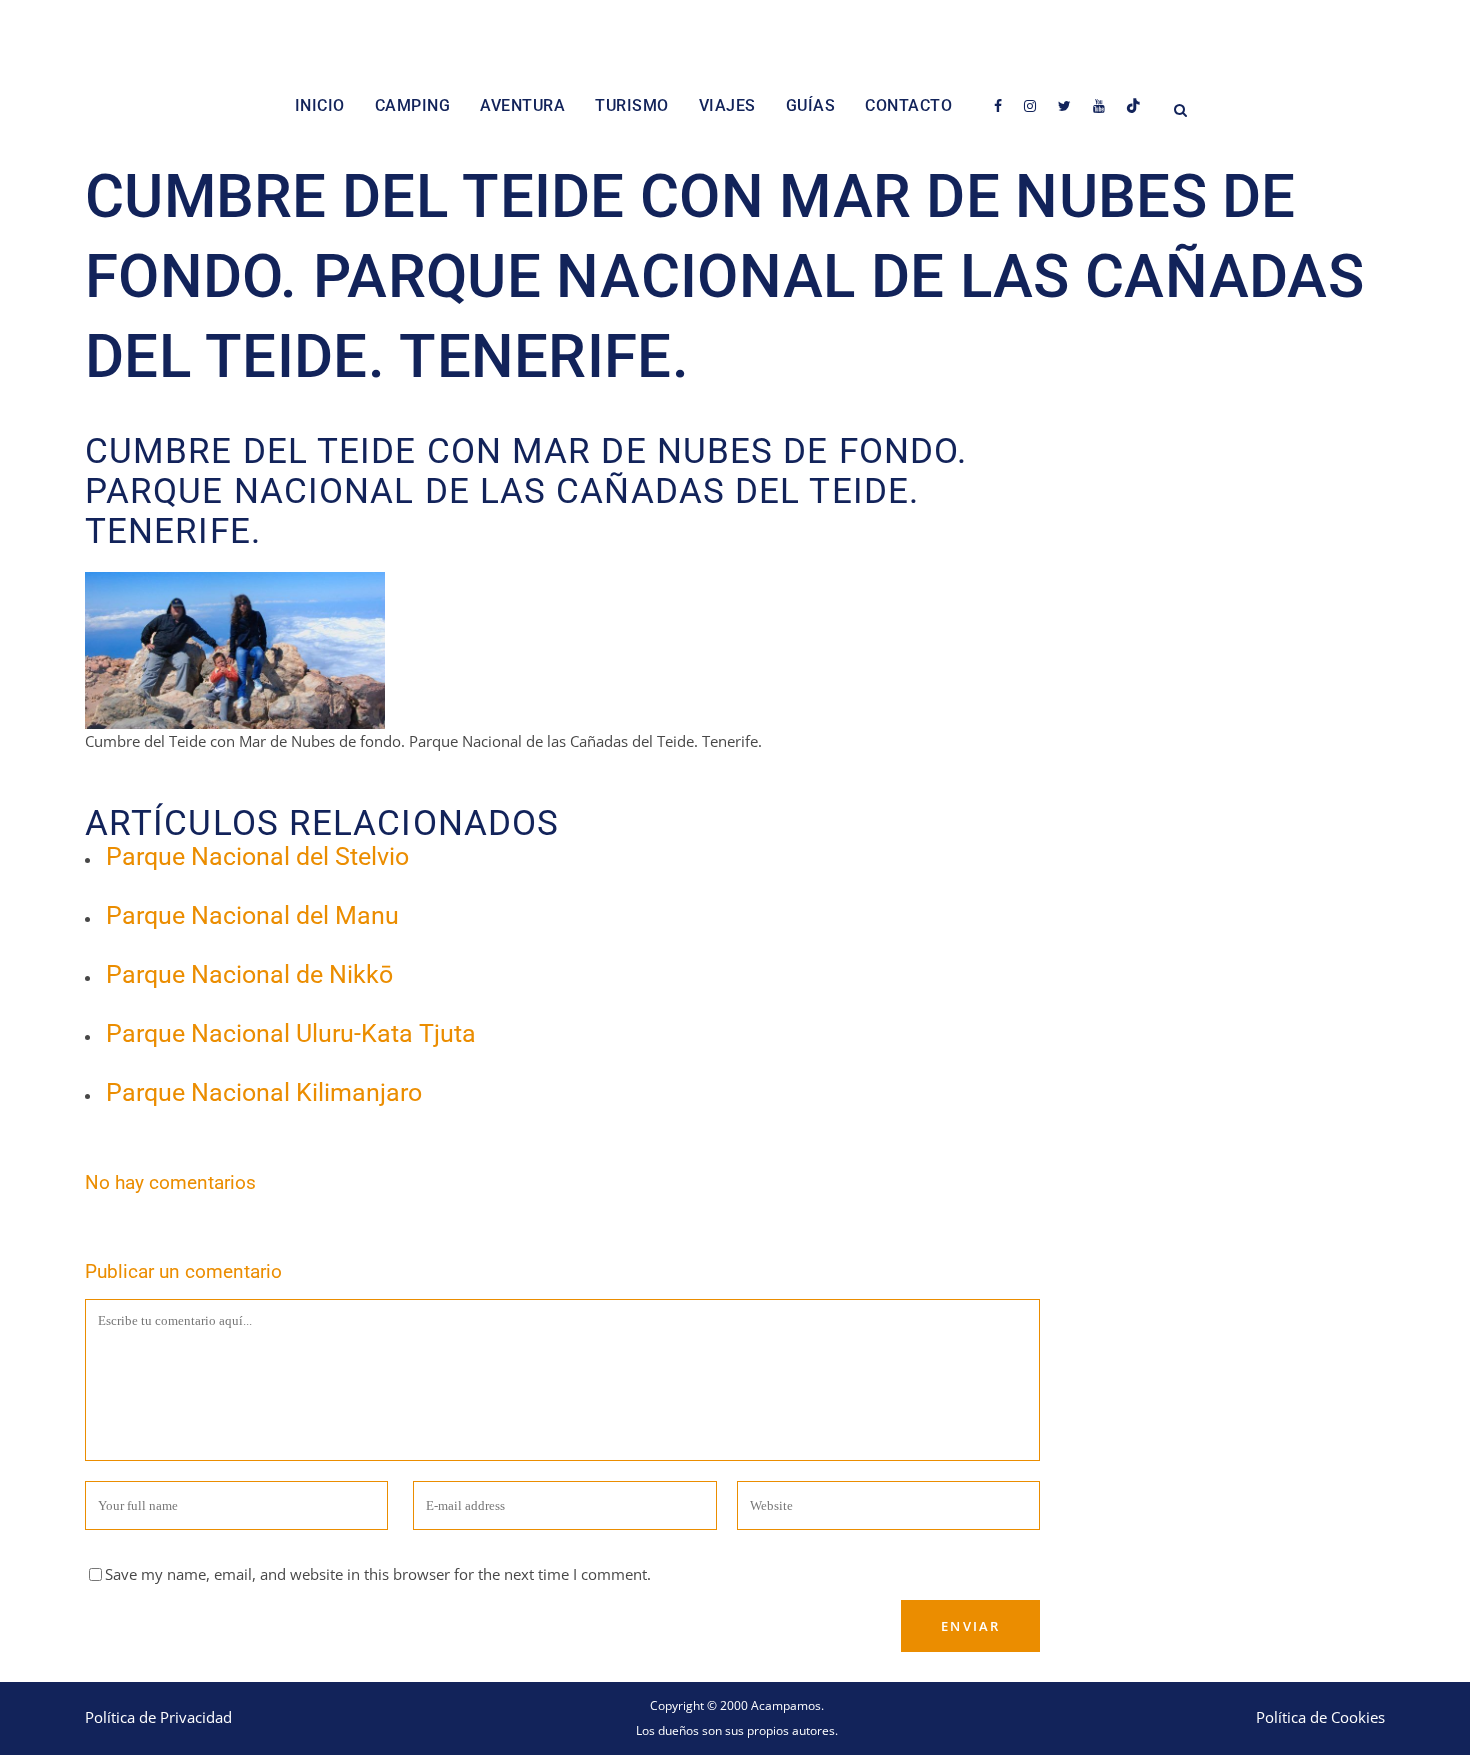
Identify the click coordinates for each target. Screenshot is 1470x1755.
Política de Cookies (1320, 1717)
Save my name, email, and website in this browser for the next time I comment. (378, 1574)
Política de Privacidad (158, 1717)
